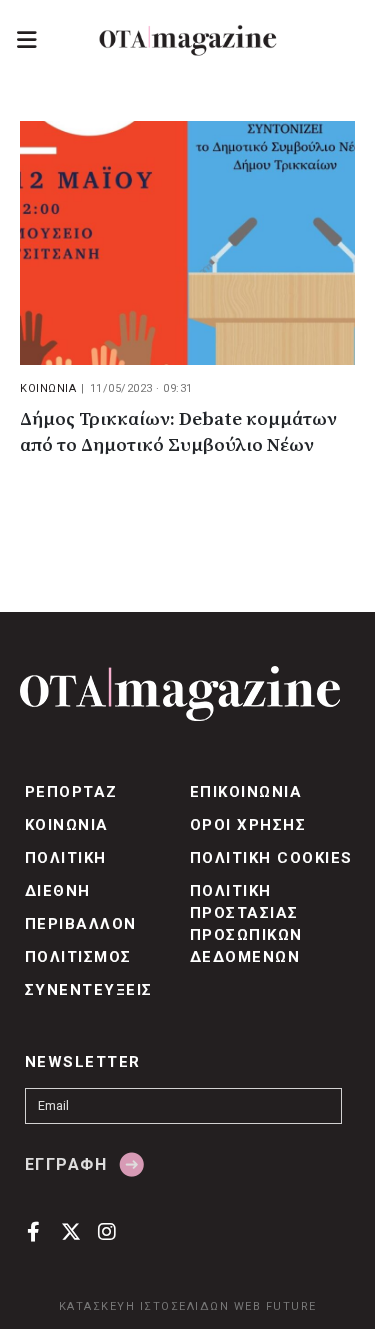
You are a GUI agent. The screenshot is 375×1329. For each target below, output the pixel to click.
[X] (70, 1231)
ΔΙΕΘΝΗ (58, 891)
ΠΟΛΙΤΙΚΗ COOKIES (271, 858)
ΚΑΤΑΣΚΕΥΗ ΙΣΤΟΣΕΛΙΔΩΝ (144, 1306)
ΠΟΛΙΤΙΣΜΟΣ (78, 957)
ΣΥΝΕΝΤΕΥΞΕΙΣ (89, 990)
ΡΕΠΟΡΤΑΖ (71, 792)
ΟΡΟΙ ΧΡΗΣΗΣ (248, 825)
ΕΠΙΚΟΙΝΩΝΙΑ (246, 792)
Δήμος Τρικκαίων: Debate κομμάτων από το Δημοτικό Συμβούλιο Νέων (178, 432)
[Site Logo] (188, 40)
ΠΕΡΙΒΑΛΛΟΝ (81, 924)
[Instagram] (107, 1231)
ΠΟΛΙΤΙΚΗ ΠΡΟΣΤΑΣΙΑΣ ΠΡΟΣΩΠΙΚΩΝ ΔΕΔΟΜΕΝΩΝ (246, 924)
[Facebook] (33, 1231)
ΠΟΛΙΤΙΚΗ (66, 858)
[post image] (187, 243)
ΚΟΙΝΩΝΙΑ (48, 388)
